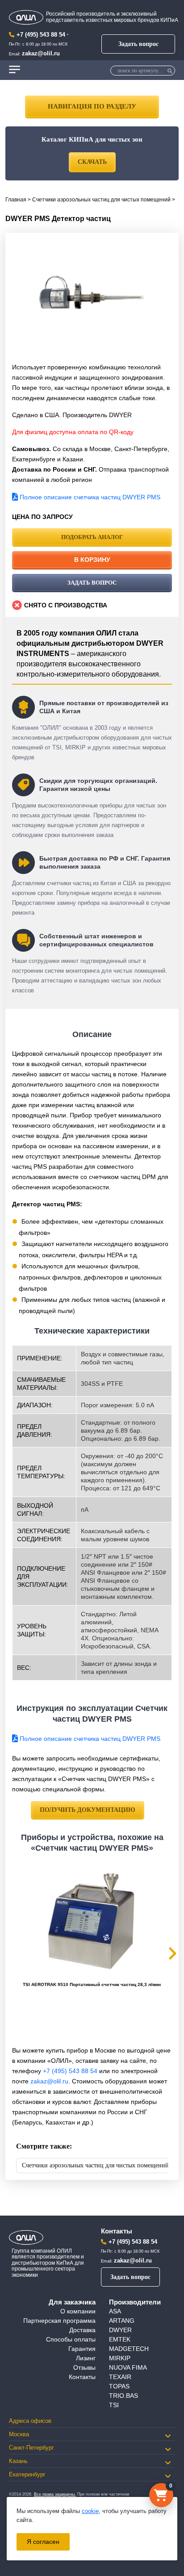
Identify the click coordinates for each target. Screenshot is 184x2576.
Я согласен (43, 2542)
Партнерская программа (59, 2321)
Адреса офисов (30, 2421)
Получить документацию (88, 1810)
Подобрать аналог (92, 537)
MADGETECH (129, 2349)
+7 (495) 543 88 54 (41, 35)
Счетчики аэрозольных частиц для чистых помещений (101, 200)
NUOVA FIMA (128, 2367)
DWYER (120, 2330)
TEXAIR (120, 2377)
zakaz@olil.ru (41, 53)
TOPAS (119, 2386)
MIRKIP (120, 2358)
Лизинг (86, 2358)
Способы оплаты (71, 2339)
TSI (114, 2405)
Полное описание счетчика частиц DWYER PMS (89, 497)
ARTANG (122, 2321)
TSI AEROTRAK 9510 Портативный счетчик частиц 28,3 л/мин (92, 1984)
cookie (90, 2511)
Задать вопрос (138, 44)
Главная (16, 200)
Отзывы (84, 2367)
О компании (78, 2311)
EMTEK (120, 2339)
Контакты (82, 2377)
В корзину (92, 560)
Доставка (82, 2330)
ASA (115, 2311)
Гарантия (82, 2349)
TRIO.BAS (123, 2396)
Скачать (92, 162)
